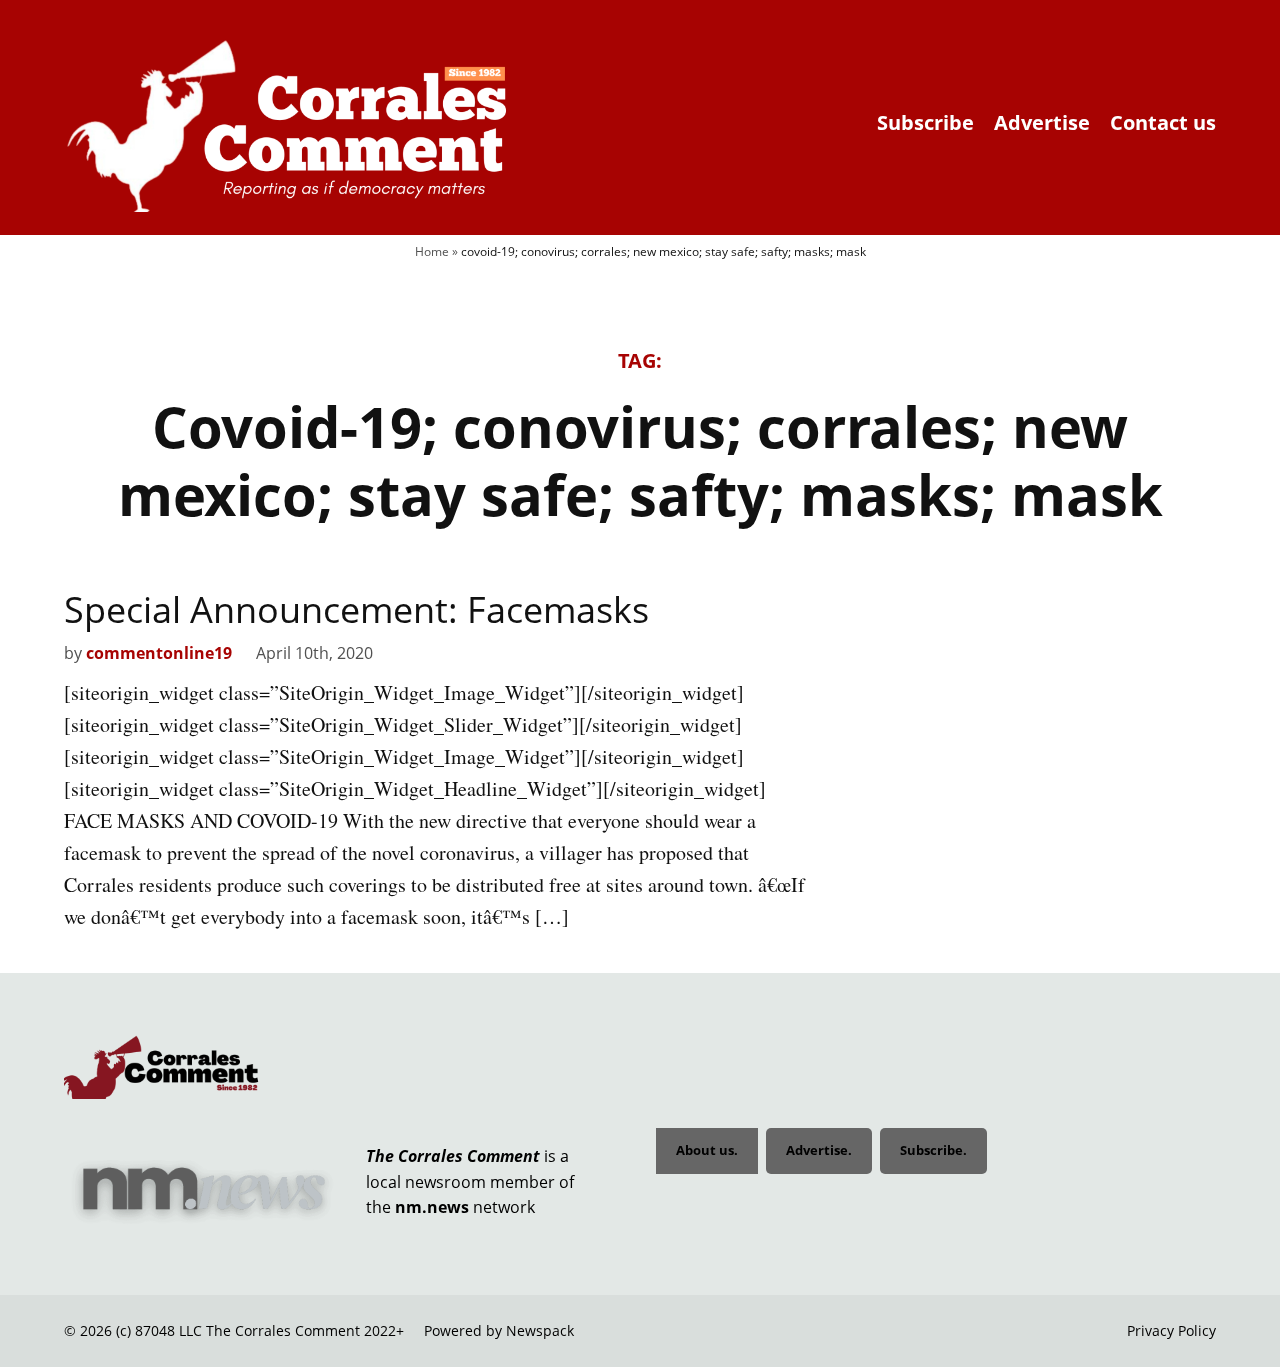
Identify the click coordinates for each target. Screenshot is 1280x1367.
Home (432, 251)
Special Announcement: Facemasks (356, 609)
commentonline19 (159, 653)
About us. (707, 1150)
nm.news (432, 1207)
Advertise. (819, 1150)
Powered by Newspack (499, 1330)
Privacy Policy (1171, 1330)
